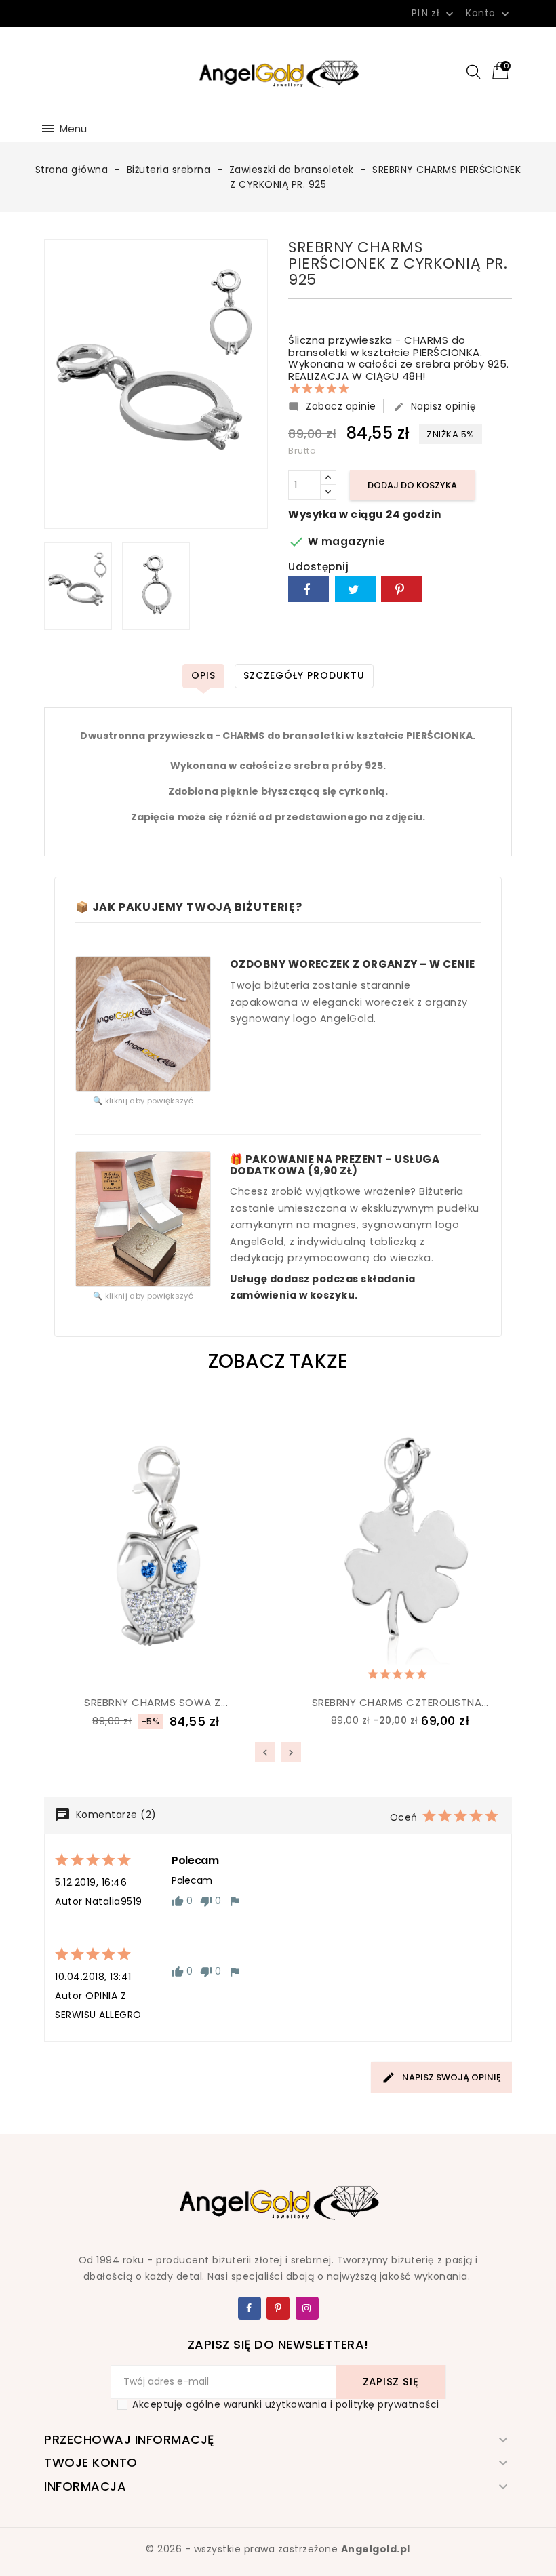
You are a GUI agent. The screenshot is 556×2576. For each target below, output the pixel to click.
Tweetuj (355, 589)
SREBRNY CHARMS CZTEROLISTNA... (400, 1702)
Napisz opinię (435, 406)
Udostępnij (309, 589)
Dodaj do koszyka (412, 485)
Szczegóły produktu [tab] (304, 675)
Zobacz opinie (332, 406)
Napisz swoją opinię (451, 2077)
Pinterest (401, 589)
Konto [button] (489, 14)
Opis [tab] (203, 675)
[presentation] (265, 1752)
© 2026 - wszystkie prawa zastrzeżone (278, 2549)
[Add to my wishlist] (122, 1671)
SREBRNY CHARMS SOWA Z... (156, 1702)
